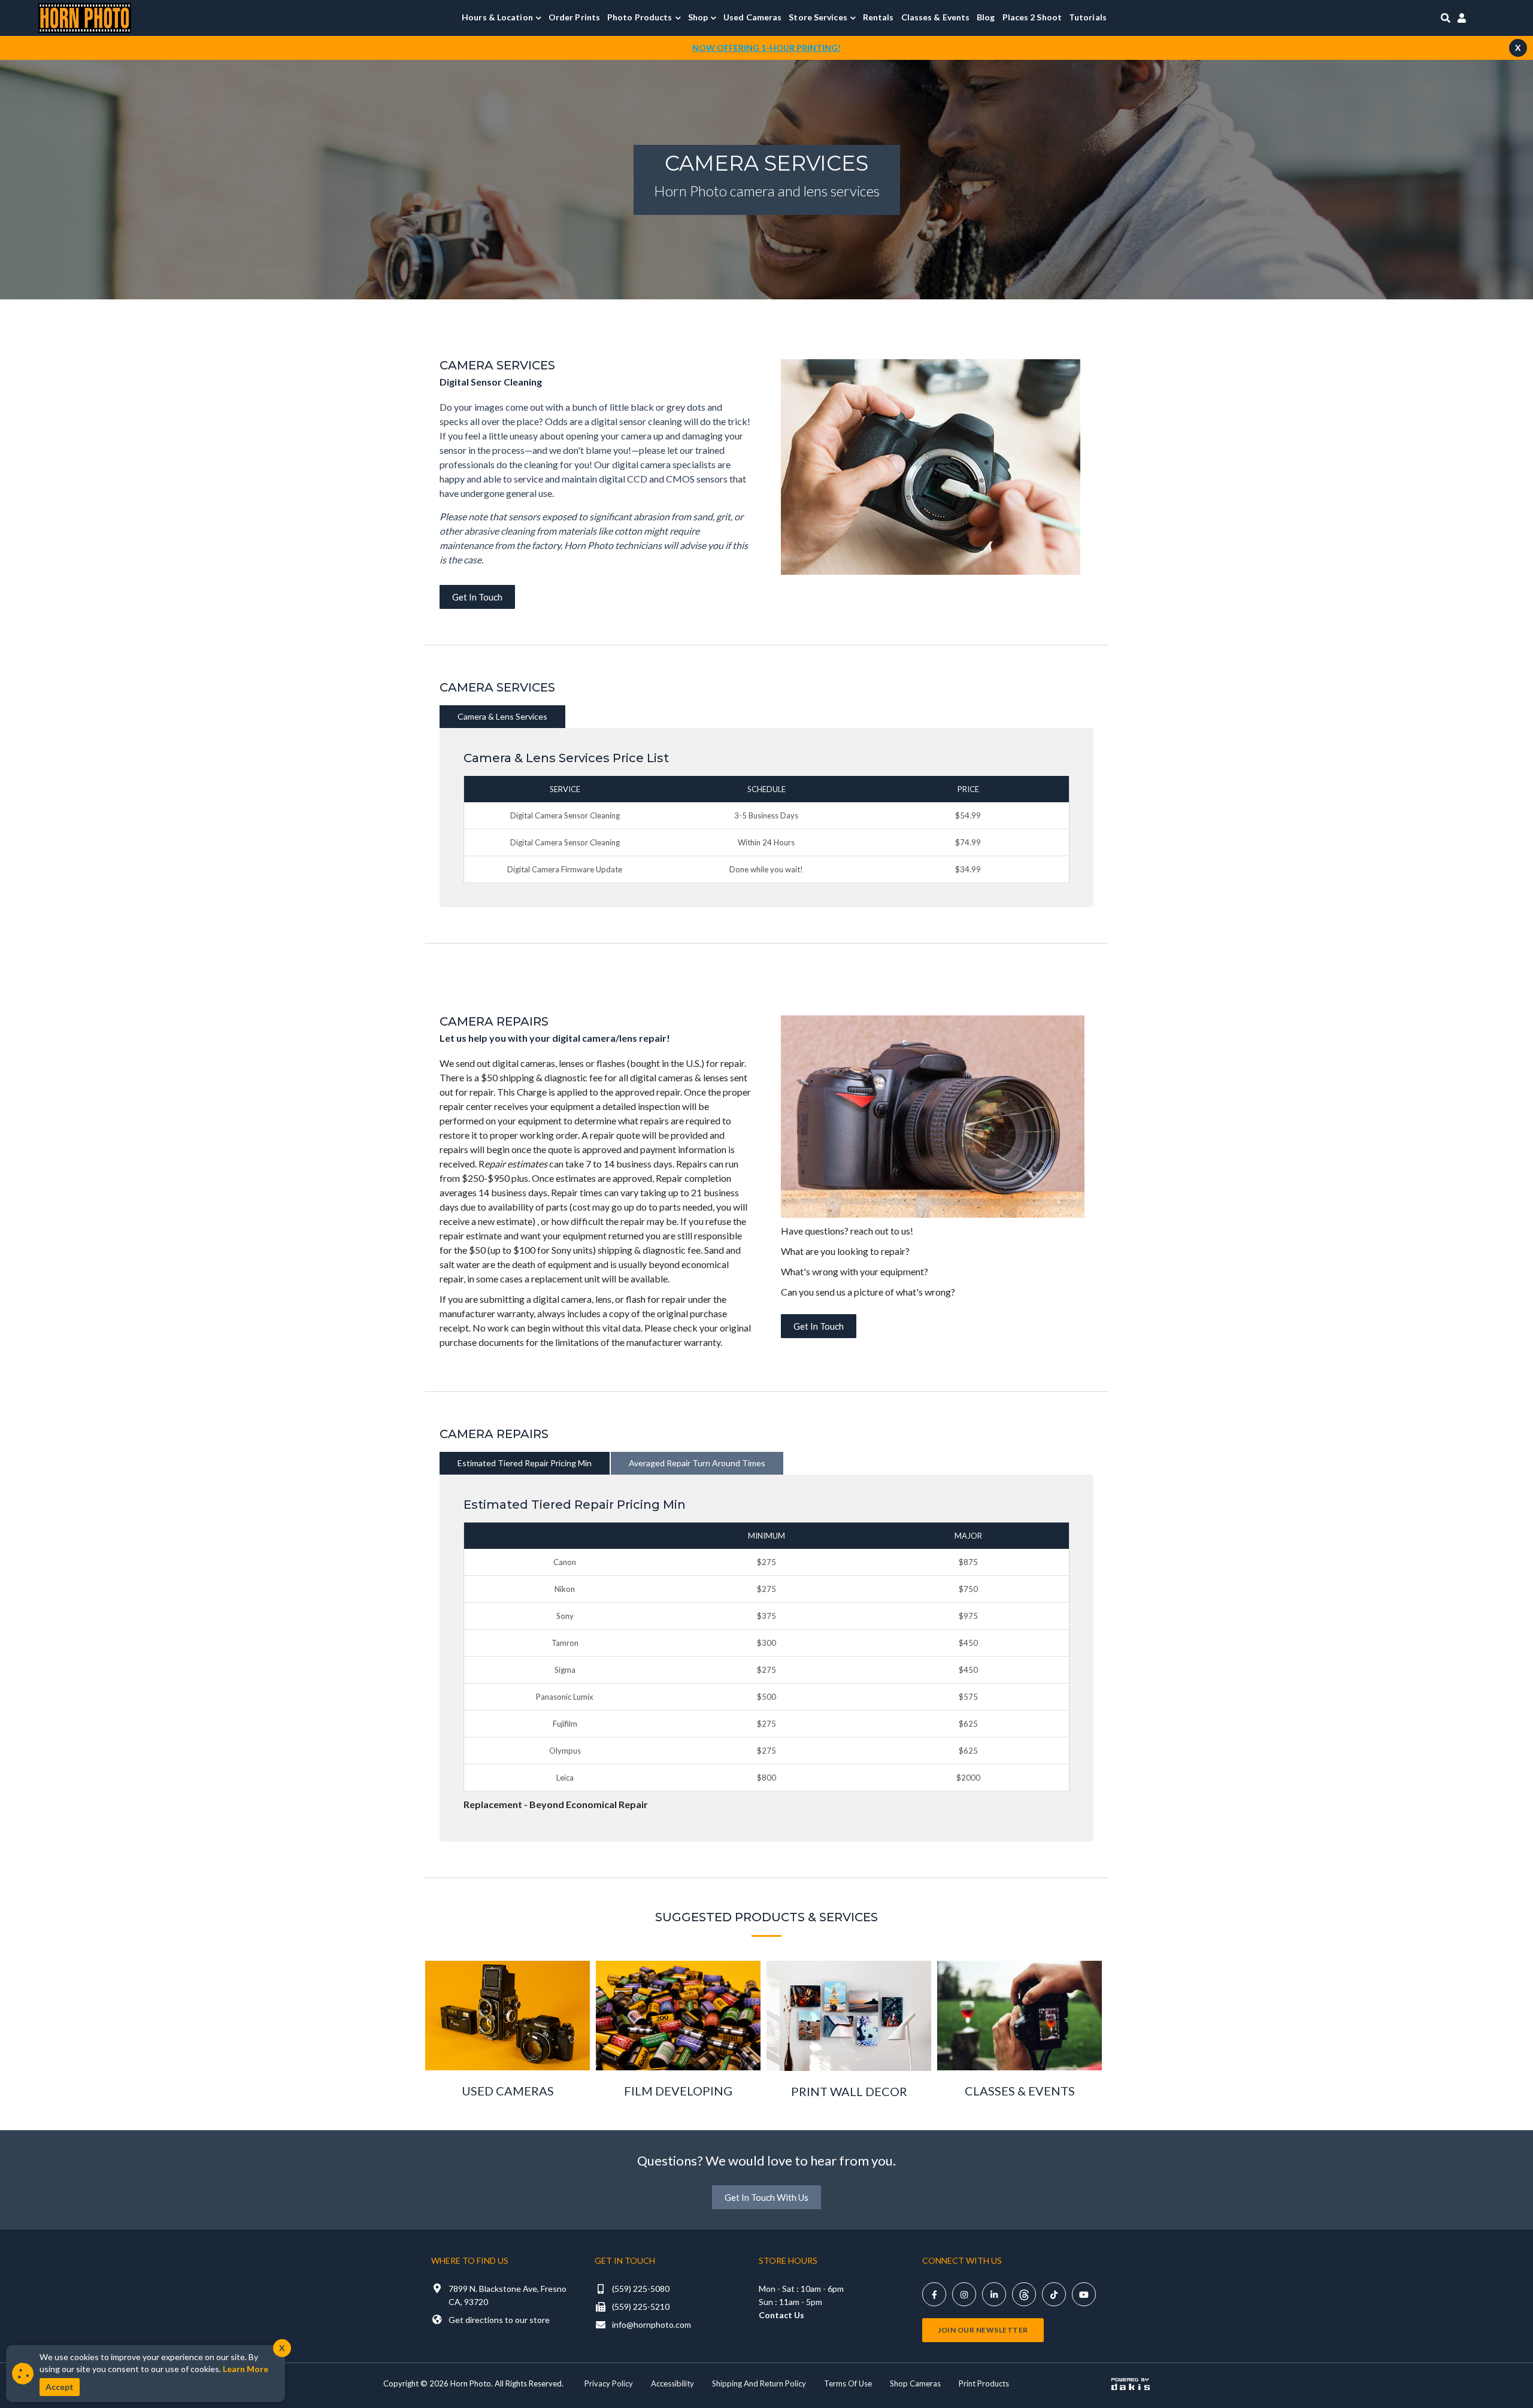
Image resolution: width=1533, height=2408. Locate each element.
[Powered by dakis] (1131, 2384)
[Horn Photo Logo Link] (85, 16)
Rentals (878, 17)
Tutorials (1088, 17)
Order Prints (574, 17)
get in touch (477, 597)
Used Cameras (752, 17)
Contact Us (781, 2315)
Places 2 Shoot (1032, 17)
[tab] (502, 717)
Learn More (246, 2369)
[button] (502, 17)
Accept (60, 2387)
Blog (986, 17)
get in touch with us (766, 2197)
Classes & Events (936, 17)
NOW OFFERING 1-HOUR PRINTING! (766, 48)
